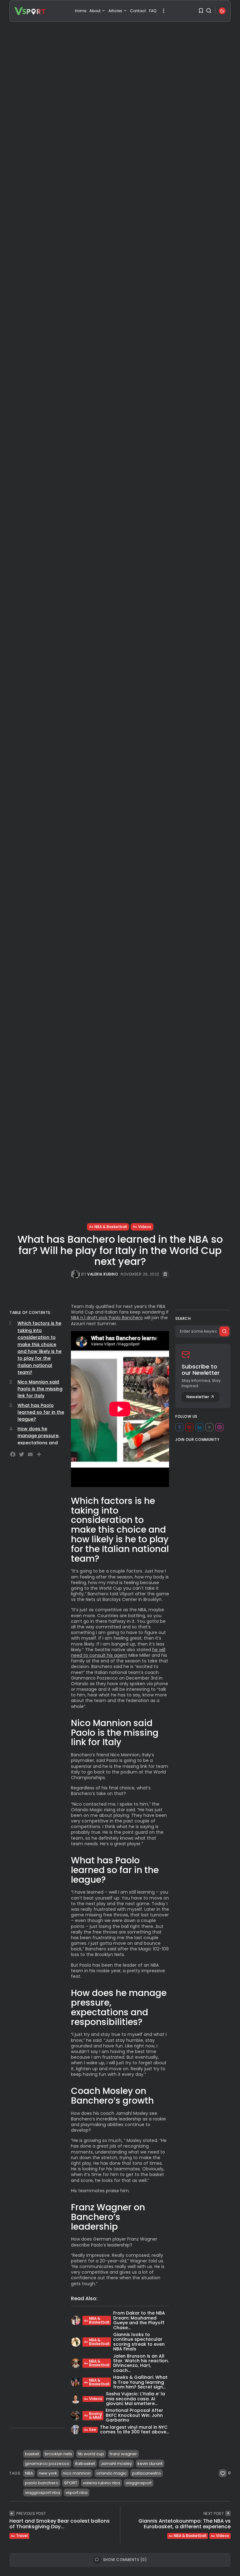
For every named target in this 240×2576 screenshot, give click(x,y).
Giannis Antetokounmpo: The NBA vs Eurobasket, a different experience (185, 2524)
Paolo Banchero (126, 1318)
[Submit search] (224, 1331)
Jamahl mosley (116, 2464)
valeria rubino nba (101, 2483)
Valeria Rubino (103, 1274)
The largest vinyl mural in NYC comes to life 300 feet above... (135, 2430)
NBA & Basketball (111, 1227)
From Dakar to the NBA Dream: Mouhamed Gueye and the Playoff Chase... (139, 2320)
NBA (29, 2473)
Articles (115, 11)
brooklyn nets (58, 2454)
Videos (145, 1227)
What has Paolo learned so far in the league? (41, 1412)
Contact (138, 11)
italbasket (85, 2464)
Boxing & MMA (95, 2415)
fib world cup (91, 2454)
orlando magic (111, 2473)
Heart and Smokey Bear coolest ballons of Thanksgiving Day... (60, 2524)
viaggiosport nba (42, 2493)
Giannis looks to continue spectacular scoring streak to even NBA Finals (139, 2342)
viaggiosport (139, 2483)
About (95, 11)
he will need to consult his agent (118, 1652)
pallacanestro (147, 2473)
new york (48, 2473)
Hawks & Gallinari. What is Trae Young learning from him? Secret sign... (140, 2382)
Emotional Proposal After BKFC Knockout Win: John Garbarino (134, 2415)
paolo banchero (42, 2483)
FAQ (153, 11)
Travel (22, 2536)
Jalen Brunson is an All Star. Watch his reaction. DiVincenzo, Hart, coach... (141, 2363)
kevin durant (150, 2464)
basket (32, 2454)
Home (81, 11)
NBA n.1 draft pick (90, 1318)
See (93, 2430)
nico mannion (77, 2473)
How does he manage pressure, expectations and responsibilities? (38, 1439)
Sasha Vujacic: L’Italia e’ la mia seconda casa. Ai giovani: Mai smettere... (135, 2399)
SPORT (71, 2483)
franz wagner (123, 2454)
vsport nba (77, 2493)
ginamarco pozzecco (47, 2464)
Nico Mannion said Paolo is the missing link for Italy (40, 1389)
